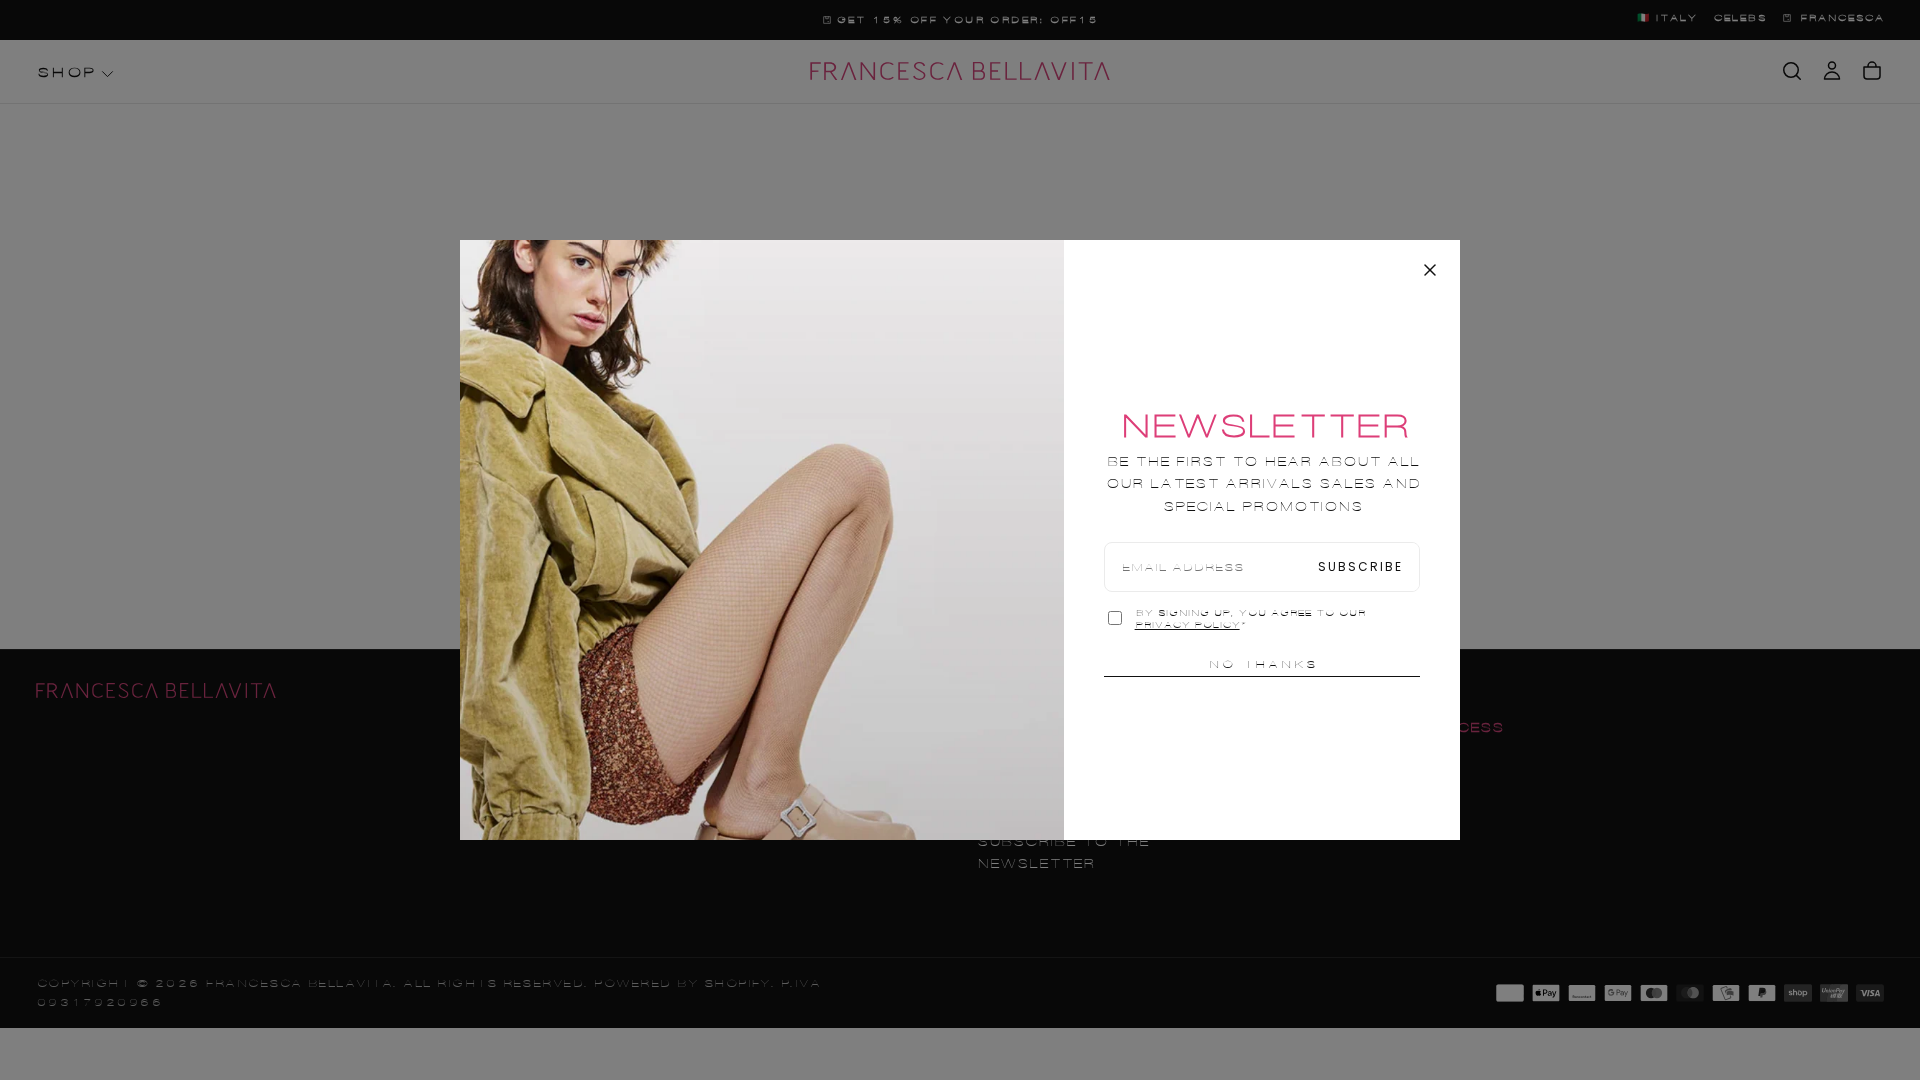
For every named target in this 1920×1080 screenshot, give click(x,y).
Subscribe (1360, 566)
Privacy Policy (1187, 625)
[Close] (1430, 270)
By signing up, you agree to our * (1250, 619)
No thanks (1262, 664)
